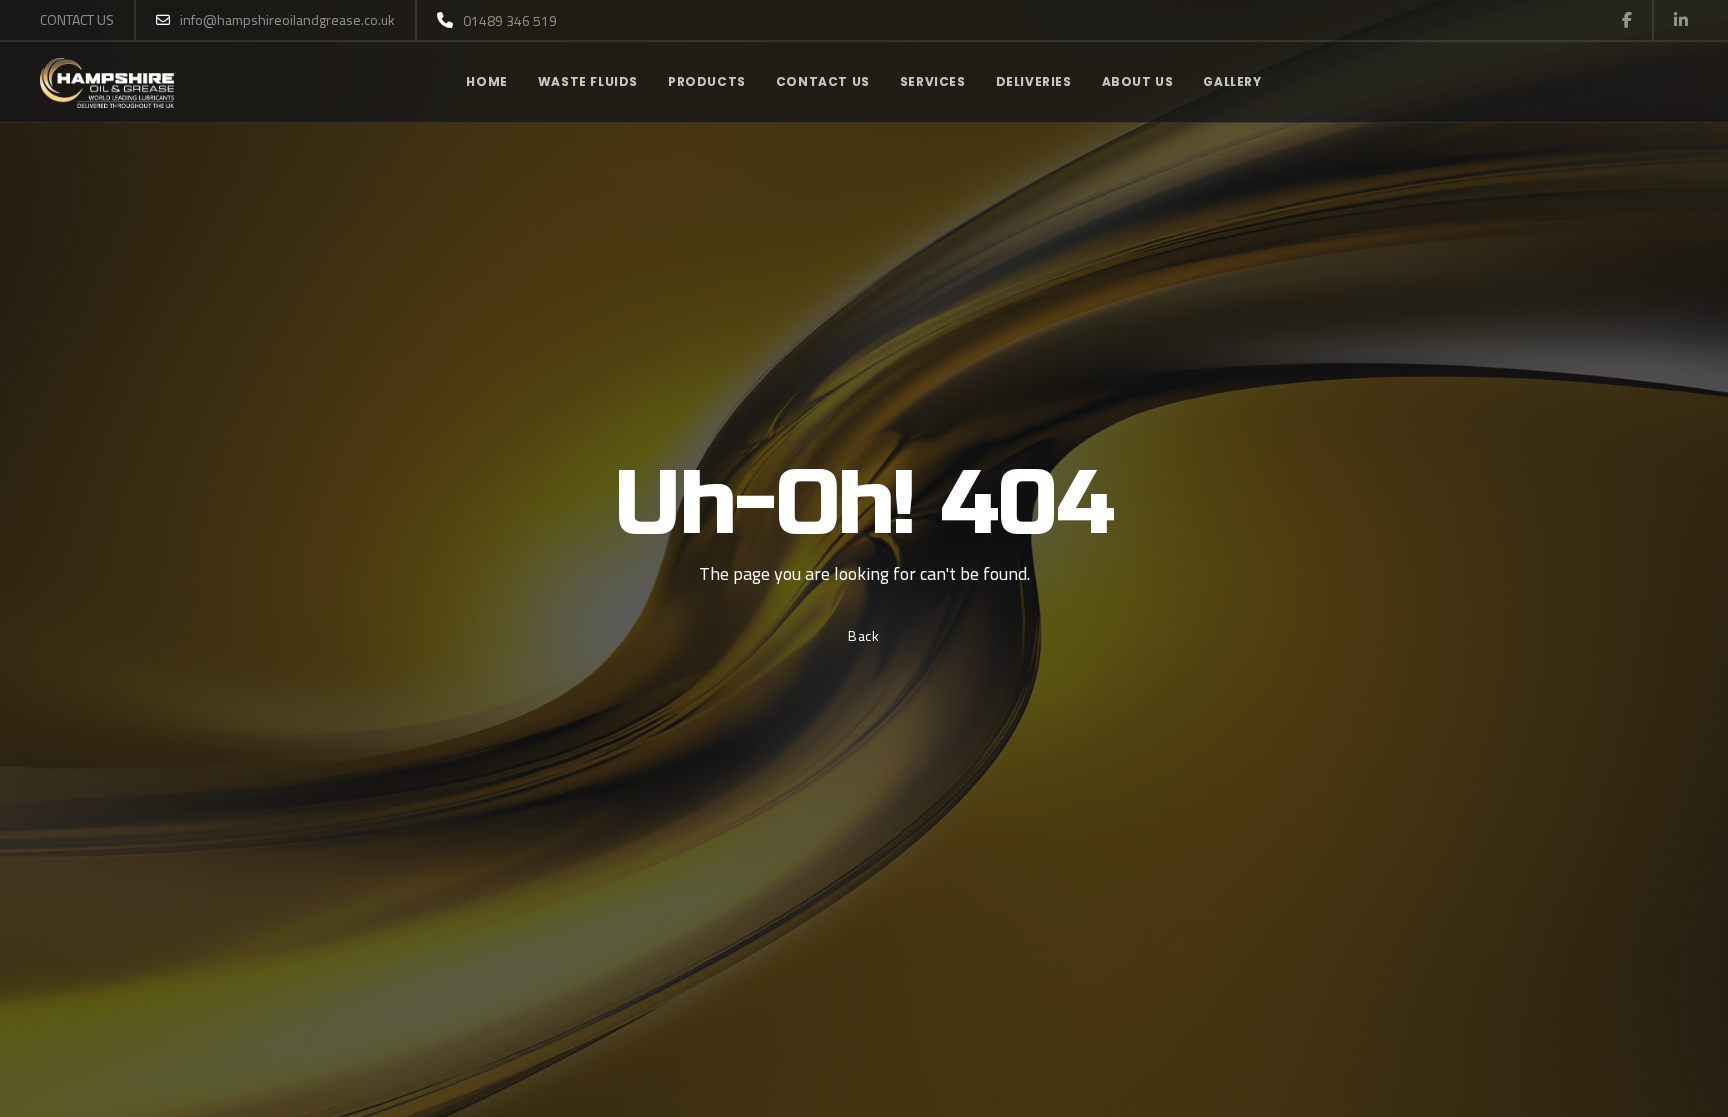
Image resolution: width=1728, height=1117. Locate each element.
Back (864, 635)
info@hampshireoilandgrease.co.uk (287, 19)
